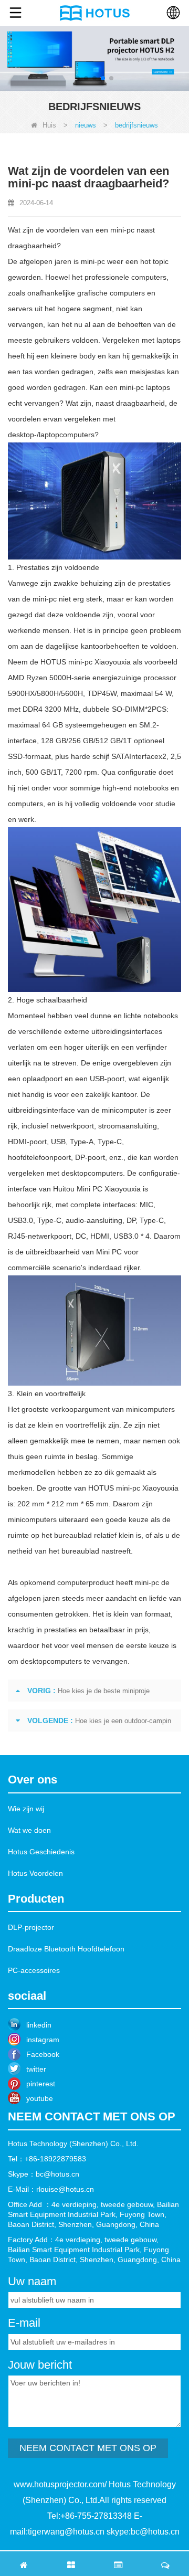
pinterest (41, 2084)
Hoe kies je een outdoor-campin (123, 1721)
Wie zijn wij (26, 1809)
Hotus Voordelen (35, 1873)
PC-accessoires (34, 1970)
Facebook (43, 2054)
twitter (36, 2069)
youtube (40, 2098)
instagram (43, 2040)
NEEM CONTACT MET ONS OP (88, 2448)
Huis (49, 125)
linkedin (39, 2025)
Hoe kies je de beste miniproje (104, 1691)
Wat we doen (29, 1830)
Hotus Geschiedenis (41, 1852)
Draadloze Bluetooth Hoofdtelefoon (66, 1949)
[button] (78, 78)
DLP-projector (31, 1927)
